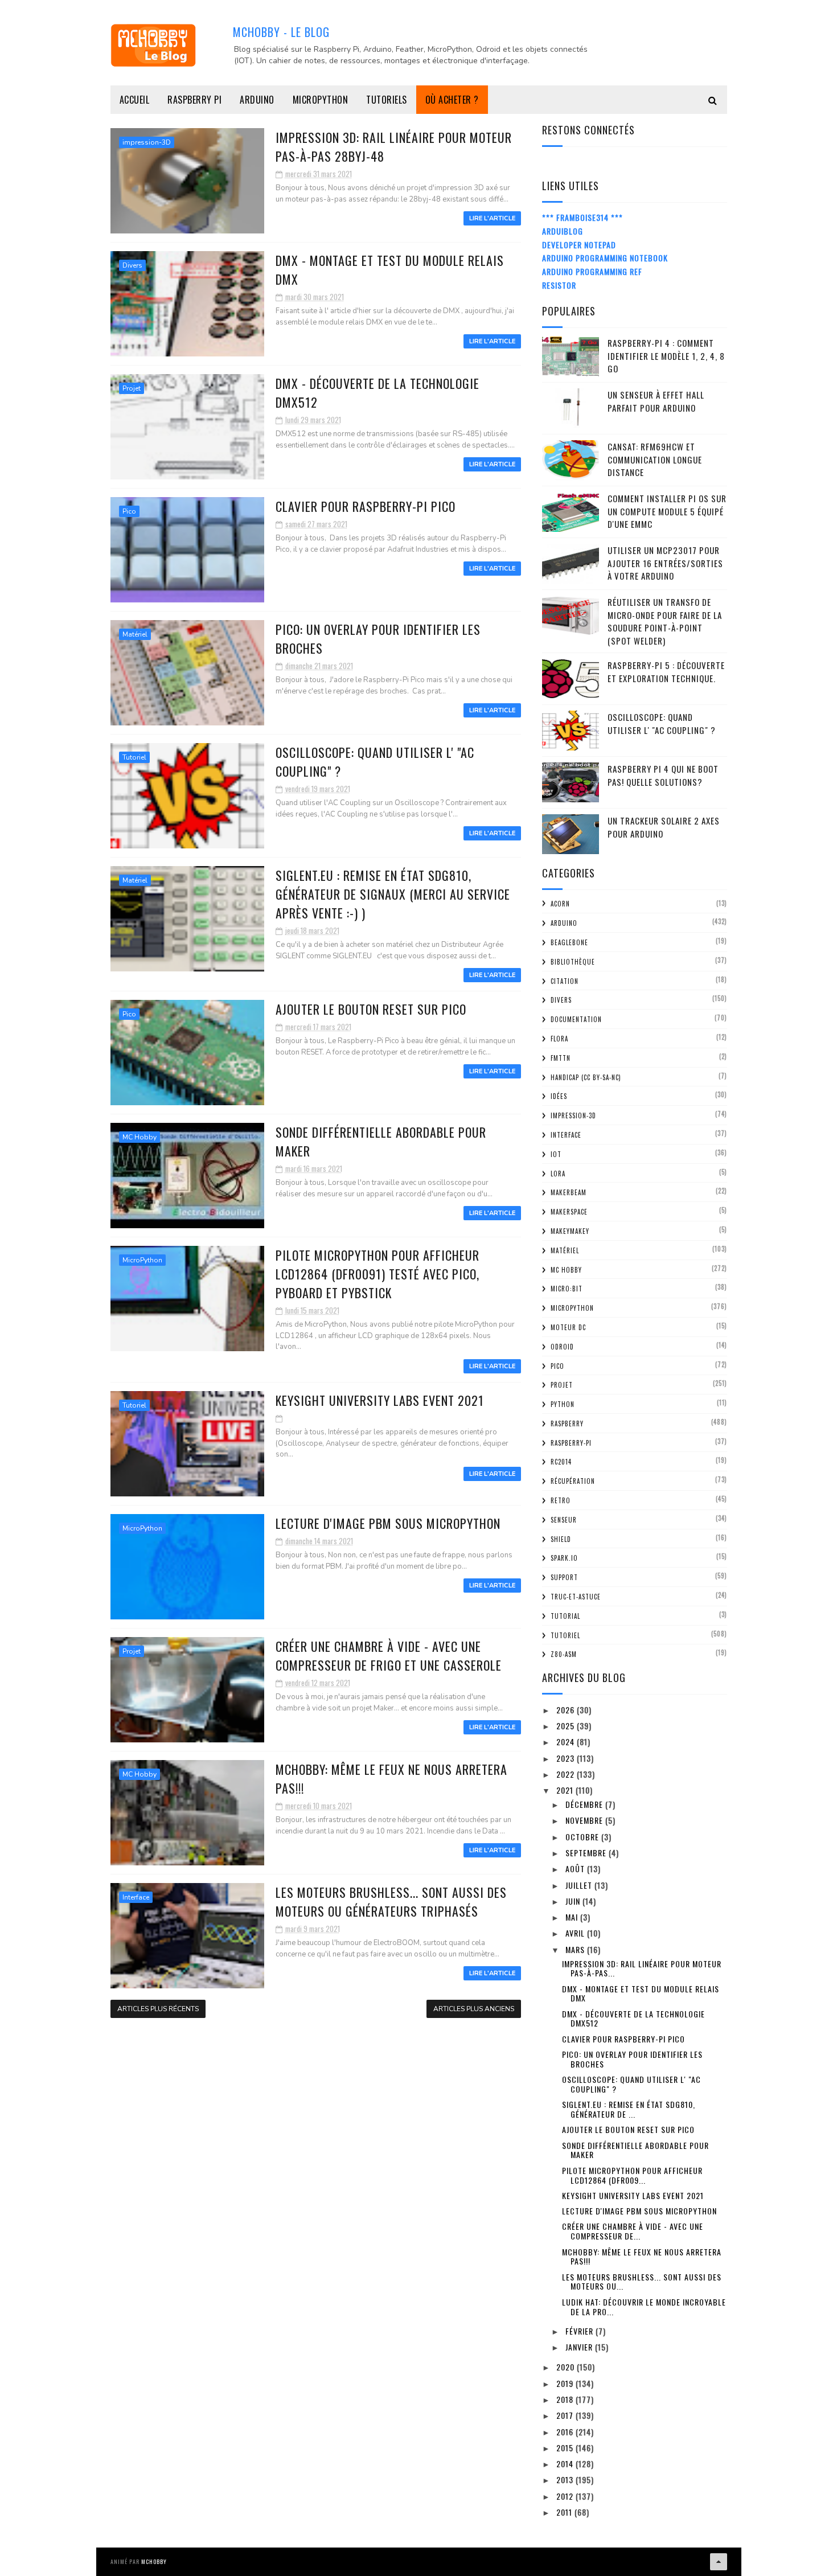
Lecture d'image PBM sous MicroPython (388, 1523)
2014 (566, 2464)
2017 (566, 2415)
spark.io (564, 1558)
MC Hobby (139, 1137)
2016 (566, 2432)
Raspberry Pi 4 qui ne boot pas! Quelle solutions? (663, 775)
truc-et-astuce (576, 1597)
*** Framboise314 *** (582, 217)
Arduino (257, 100)
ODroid (562, 1347)
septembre (587, 1853)
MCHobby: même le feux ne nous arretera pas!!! (642, 2257)
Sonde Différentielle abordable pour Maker (635, 2150)
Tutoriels (387, 100)
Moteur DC (568, 1327)
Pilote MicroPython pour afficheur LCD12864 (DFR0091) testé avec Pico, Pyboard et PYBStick (378, 1274)
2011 (565, 2512)
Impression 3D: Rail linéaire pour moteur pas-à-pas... (642, 1968)
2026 (567, 1710)
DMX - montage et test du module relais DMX (641, 1993)
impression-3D (147, 142)
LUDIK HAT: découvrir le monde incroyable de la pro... (644, 2307)
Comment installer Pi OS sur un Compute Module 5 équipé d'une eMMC (667, 511)
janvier (580, 2347)
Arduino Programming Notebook (605, 258)
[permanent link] (280, 1418)
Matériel (135, 634)
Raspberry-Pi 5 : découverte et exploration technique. (666, 672)
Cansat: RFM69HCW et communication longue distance (655, 459)
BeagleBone (569, 942)
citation (565, 981)
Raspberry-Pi (571, 1443)
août (576, 1869)
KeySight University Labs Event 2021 (380, 1400)
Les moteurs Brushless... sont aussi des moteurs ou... (642, 2282)
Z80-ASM (564, 1654)
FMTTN (561, 1058)
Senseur (564, 1520)
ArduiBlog (563, 231)
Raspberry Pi (194, 100)
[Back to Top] (719, 2562)
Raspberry (567, 1424)
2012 (566, 2496)
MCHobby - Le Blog (281, 32)
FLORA (559, 1039)
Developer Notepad (579, 245)
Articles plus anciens (474, 2009)
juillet (580, 1885)
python (563, 1404)
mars (576, 1949)
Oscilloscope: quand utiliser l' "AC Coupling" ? (662, 723)
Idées (559, 1096)
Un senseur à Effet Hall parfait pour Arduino (656, 401)
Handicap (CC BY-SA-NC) (586, 1077)
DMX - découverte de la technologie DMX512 (633, 2019)
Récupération (573, 1481)
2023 (567, 1758)
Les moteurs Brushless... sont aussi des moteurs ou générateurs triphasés (391, 1902)
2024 (567, 1742)
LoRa (558, 1174)
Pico (129, 511)
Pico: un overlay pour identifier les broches (632, 2059)
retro (561, 1500)
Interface (136, 1897)
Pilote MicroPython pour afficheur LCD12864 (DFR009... (632, 2175)
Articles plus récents (158, 2009)
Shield (561, 1539)
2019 (566, 2383)
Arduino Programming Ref (592, 271)
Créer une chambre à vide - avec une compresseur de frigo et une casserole (389, 1656)
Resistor (559, 285)
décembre (585, 1804)
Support (564, 1577)
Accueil (135, 100)
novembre (585, 1820)
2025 (567, 1726)
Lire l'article (492, 218)
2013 (566, 2479)
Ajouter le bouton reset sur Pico (371, 1009)
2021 (566, 1790)
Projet (132, 388)
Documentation (576, 1019)
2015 (566, 2448)
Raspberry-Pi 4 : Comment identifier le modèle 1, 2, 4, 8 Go (666, 356)
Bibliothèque (573, 962)
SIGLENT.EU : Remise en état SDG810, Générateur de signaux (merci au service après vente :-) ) (393, 894)
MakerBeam (569, 1192)
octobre (583, 1837)
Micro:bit (567, 1289)
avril (576, 1933)
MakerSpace (569, 1212)
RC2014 (561, 1462)
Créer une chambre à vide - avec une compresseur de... (633, 2231)
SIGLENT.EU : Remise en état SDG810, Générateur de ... (629, 2109)
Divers (132, 265)
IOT (556, 1154)
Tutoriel (134, 757)
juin (574, 1901)
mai (573, 1917)
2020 (567, 2367)
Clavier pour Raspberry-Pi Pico (366, 506)
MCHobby (154, 2561)
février (580, 2331)
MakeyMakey (570, 1231)
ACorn (560, 904)
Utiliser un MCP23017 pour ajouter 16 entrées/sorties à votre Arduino (665, 563)
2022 (567, 1774)
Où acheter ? (452, 100)
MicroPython (321, 100)
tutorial (565, 1616)
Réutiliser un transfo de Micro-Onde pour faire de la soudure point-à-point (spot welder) (665, 621)
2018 (566, 2399)
